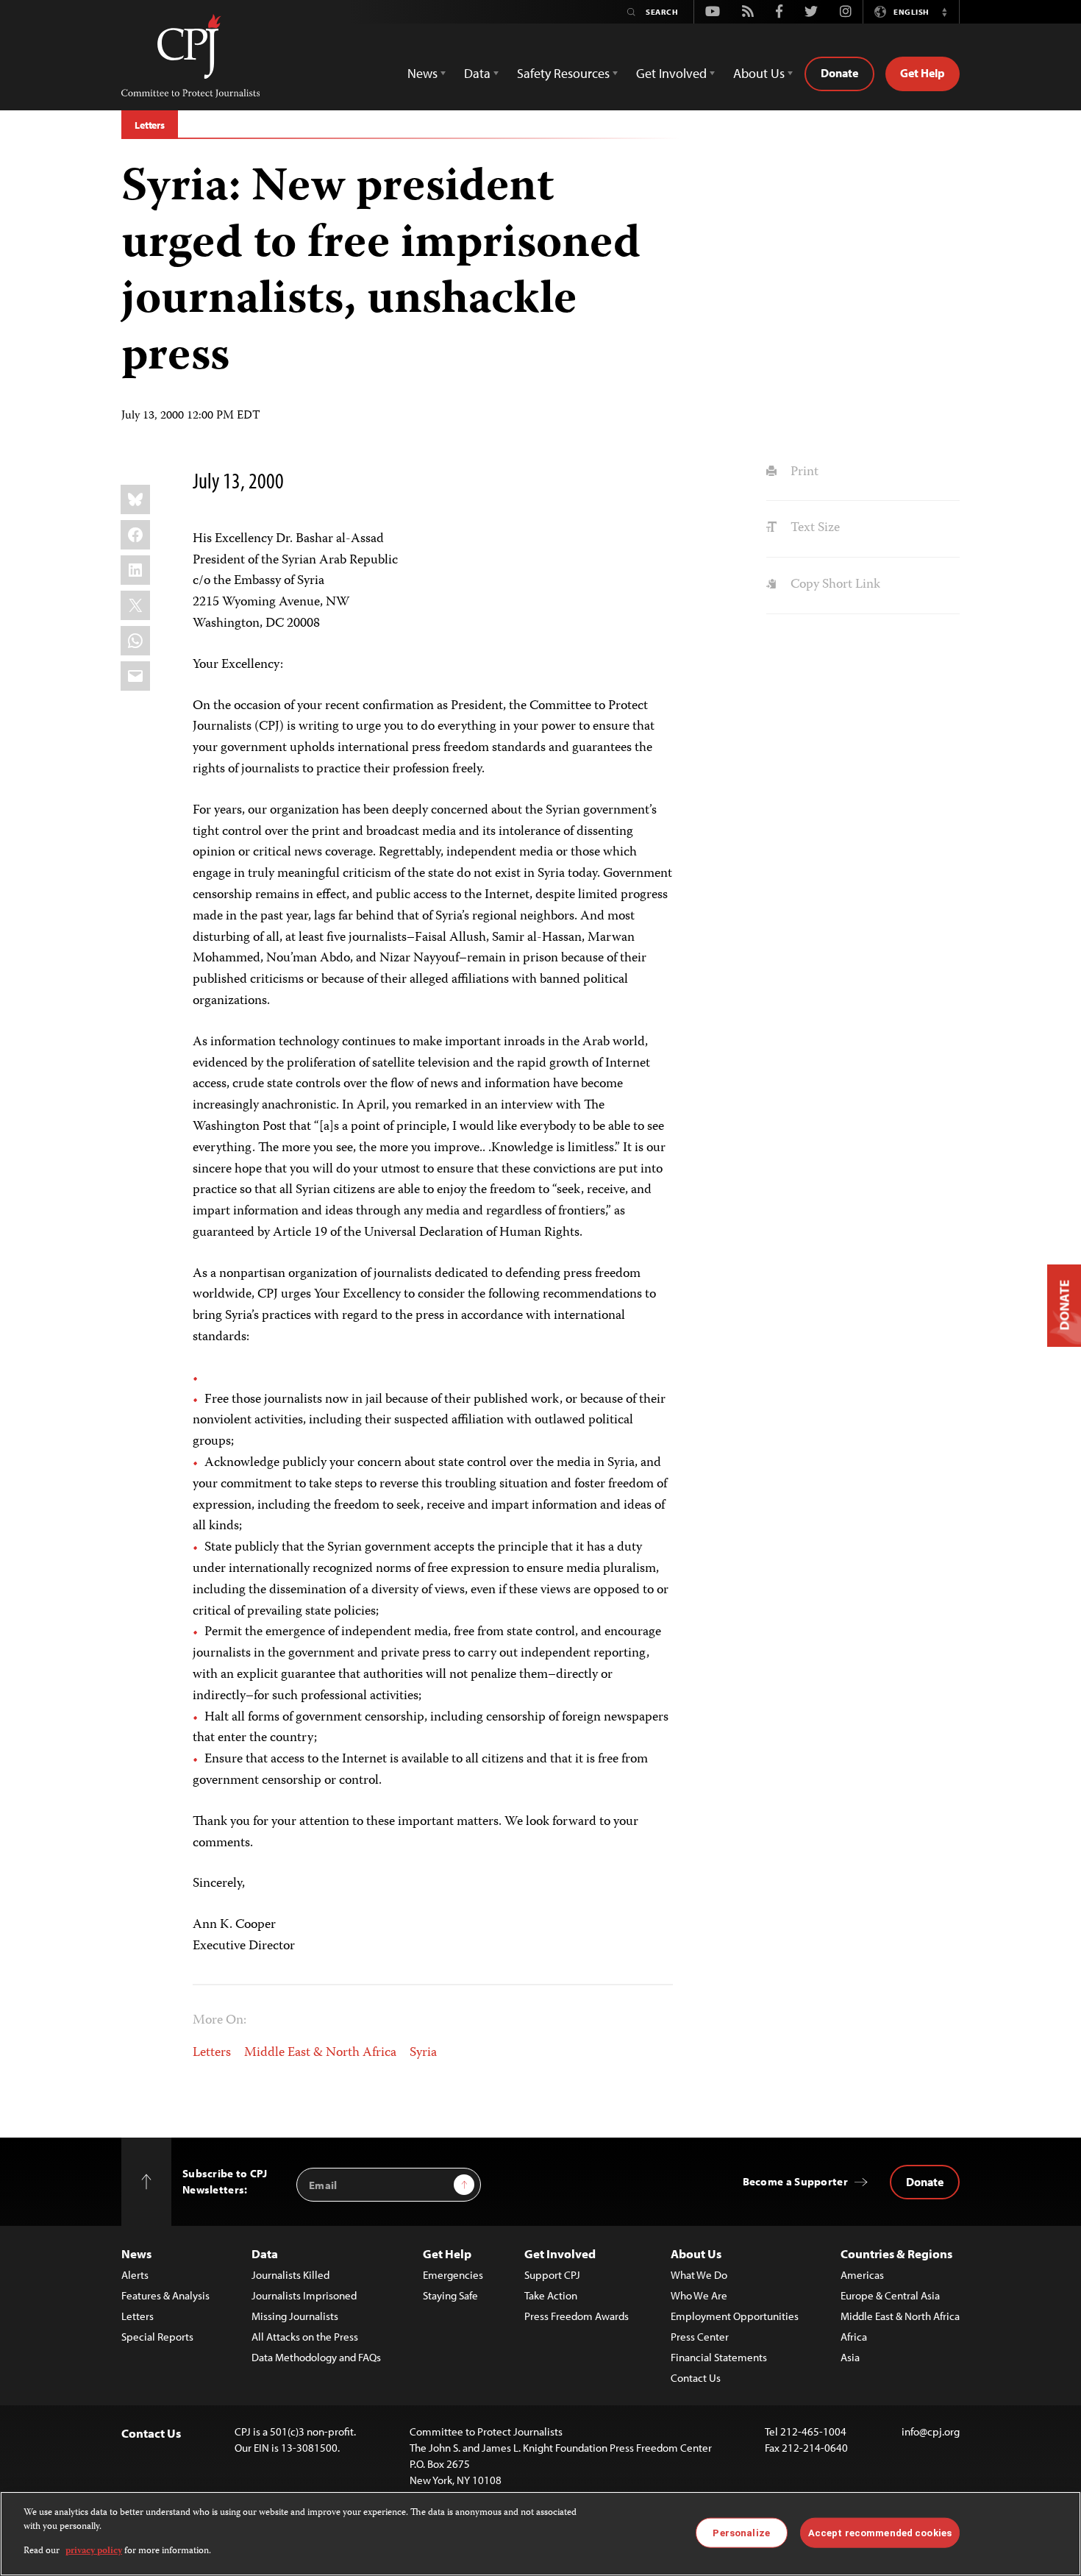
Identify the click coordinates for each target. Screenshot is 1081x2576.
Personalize (741, 2532)
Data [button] (477, 73)
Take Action (551, 2295)
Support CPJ (552, 2275)
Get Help (923, 73)
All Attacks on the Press (305, 2337)
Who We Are (699, 2295)
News (136, 2253)
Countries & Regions (896, 2253)
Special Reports (157, 2337)
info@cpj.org (931, 2431)
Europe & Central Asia (890, 2295)
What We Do (699, 2275)
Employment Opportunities (735, 2316)
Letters (150, 125)
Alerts (135, 2275)
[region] (540, 2534)
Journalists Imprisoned (304, 2295)
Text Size (813, 528)
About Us (696, 2253)
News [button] (422, 73)
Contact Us (696, 2378)
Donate (839, 73)
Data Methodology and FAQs (316, 2357)
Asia (850, 2357)
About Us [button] (759, 73)
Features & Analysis (165, 2295)
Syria (423, 2053)
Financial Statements (719, 2357)
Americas (862, 2275)
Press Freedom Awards (577, 2316)
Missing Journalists (295, 2316)
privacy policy (94, 2551)
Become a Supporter (795, 2181)
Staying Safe (450, 2295)
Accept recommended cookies (880, 2532)
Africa (854, 2337)
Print (803, 472)
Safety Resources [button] (563, 73)
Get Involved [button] (671, 73)
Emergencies (453, 2275)
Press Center (700, 2337)
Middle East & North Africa (320, 2053)
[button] (944, 12)
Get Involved (560, 2253)
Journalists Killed (290, 2275)
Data (265, 2253)
